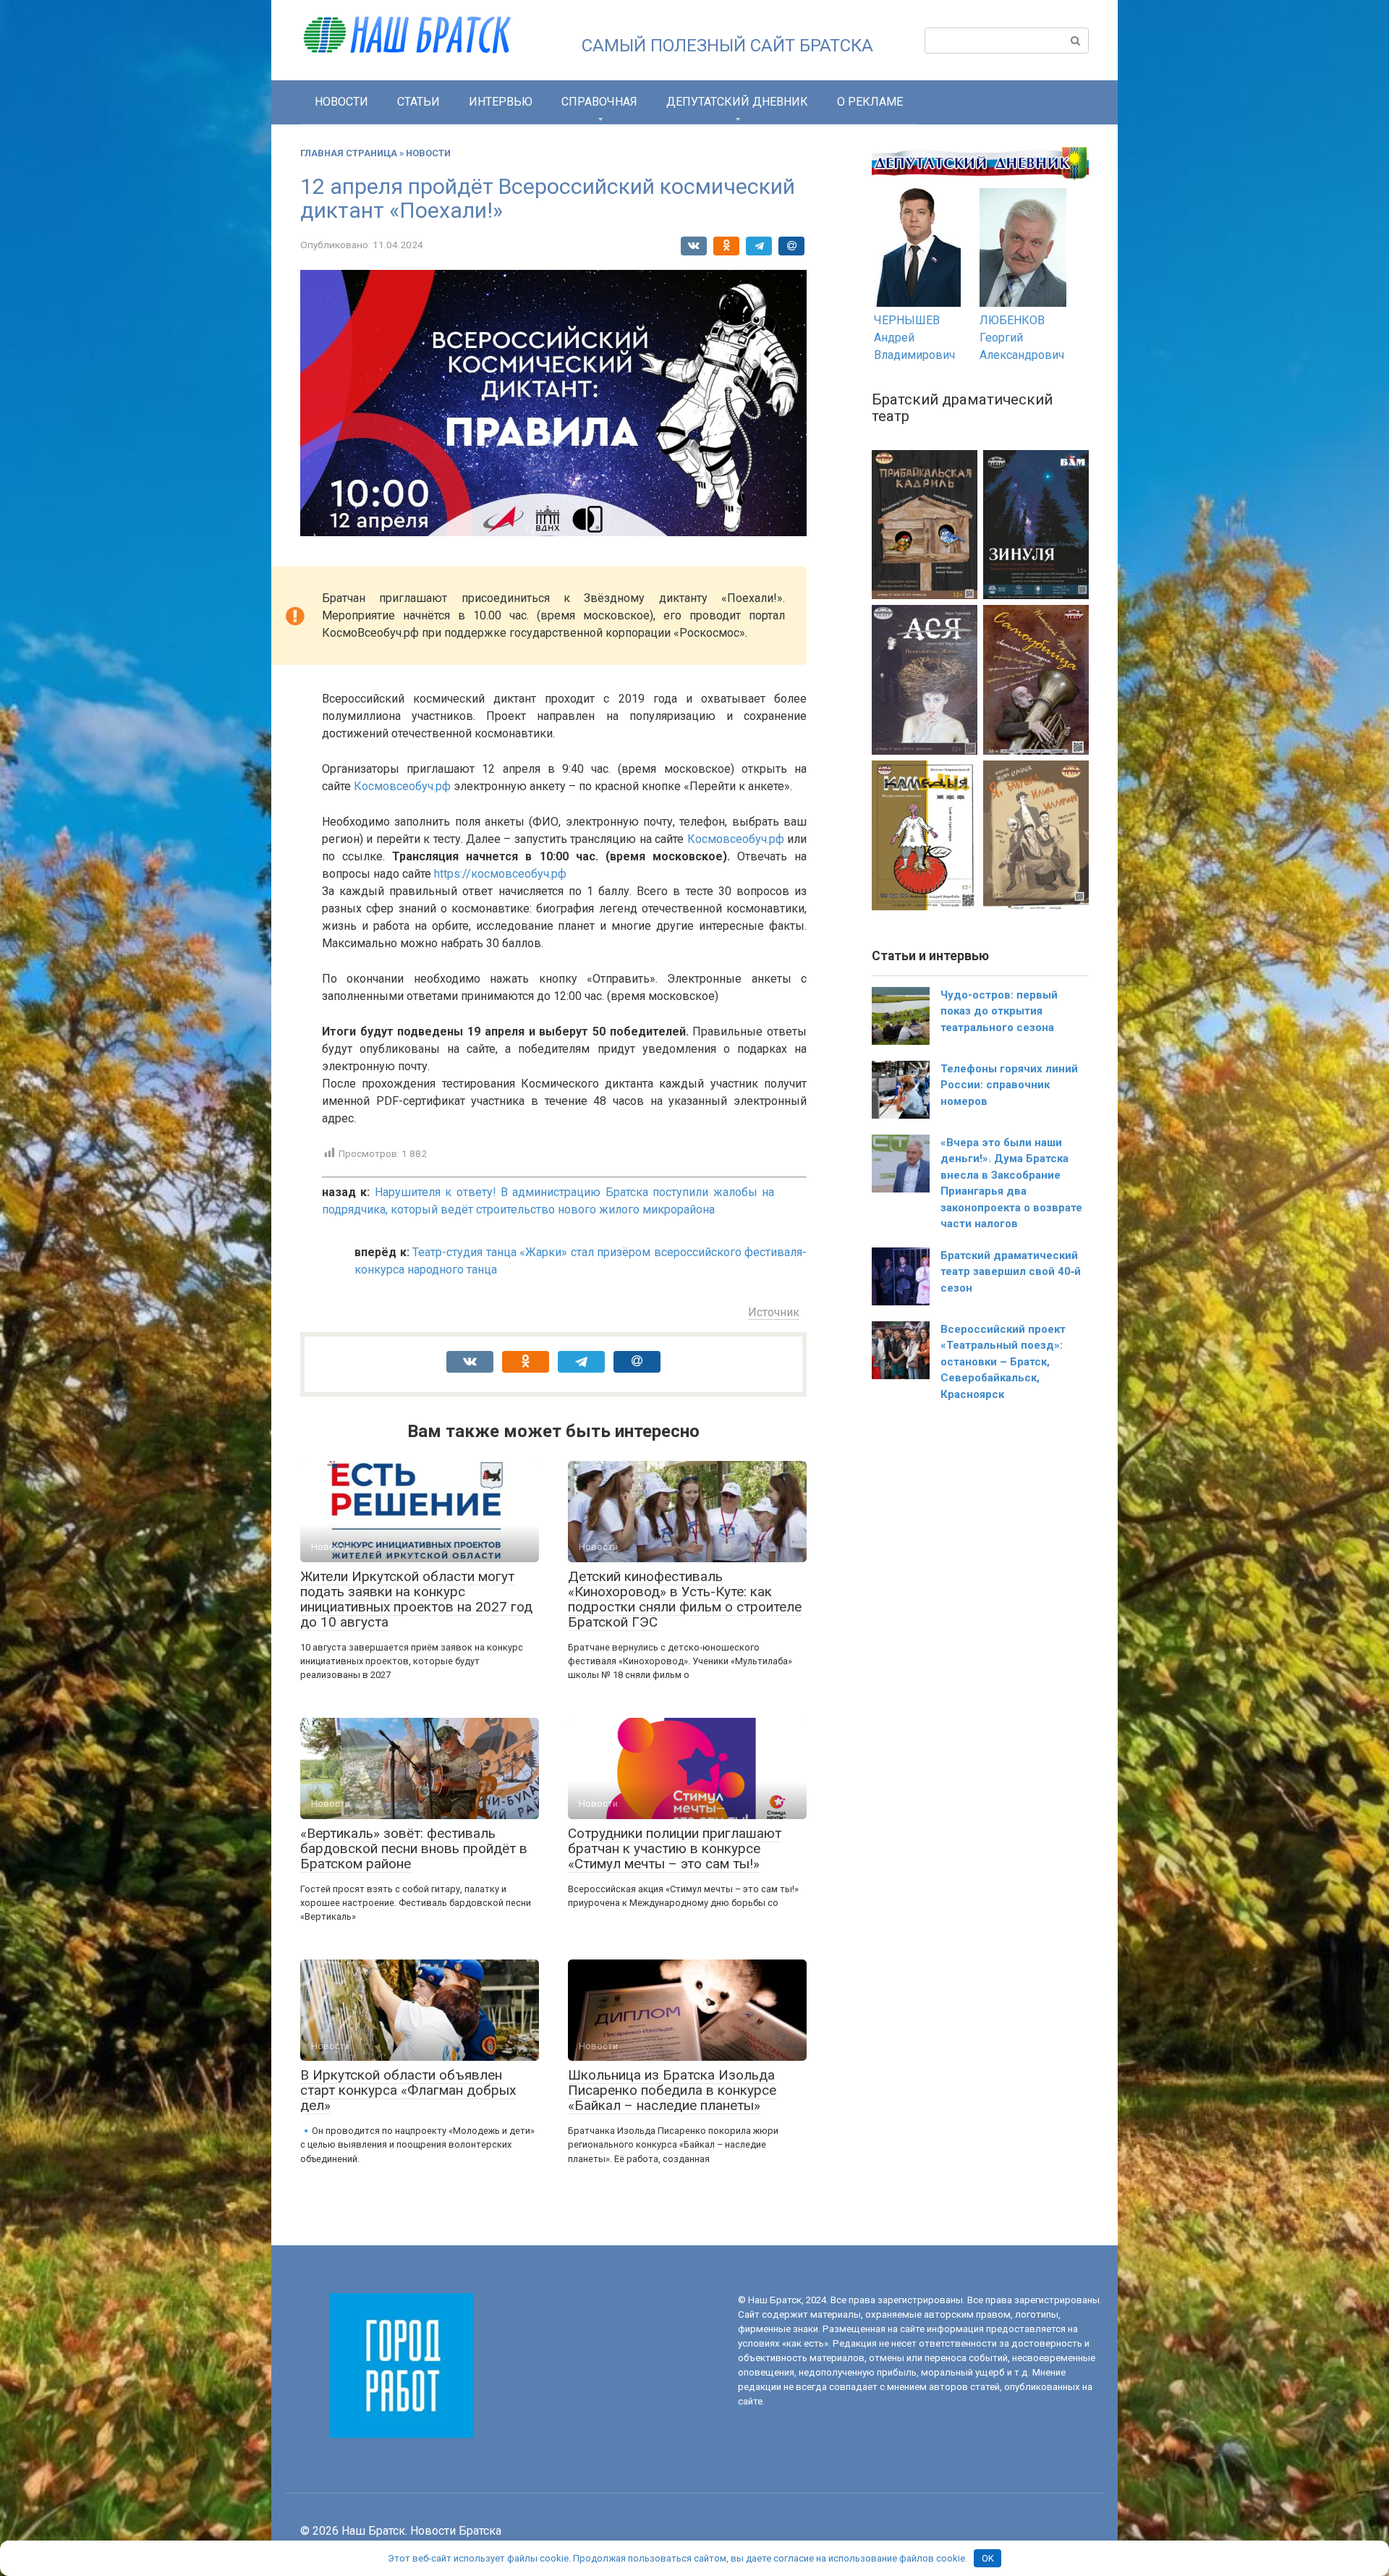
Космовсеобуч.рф (402, 786)
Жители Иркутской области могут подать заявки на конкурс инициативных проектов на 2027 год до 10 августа (416, 1599)
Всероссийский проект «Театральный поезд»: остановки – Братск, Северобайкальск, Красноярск (1003, 1362)
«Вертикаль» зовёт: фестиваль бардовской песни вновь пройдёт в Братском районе (414, 1848)
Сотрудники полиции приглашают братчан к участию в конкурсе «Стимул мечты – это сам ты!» (675, 1848)
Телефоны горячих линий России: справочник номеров (1009, 1085)
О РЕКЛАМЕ (870, 102)
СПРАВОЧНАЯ (599, 102)
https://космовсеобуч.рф (499, 874)
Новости (341, 102)
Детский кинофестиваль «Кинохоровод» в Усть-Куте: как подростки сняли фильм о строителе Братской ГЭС (685, 1599)
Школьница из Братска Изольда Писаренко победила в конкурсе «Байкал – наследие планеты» (672, 2090)
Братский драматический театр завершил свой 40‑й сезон (1011, 1272)
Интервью (501, 102)
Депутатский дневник (737, 102)
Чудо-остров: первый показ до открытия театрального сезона (999, 1011)
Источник (774, 1312)
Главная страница (349, 153)
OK (988, 2558)
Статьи (419, 102)
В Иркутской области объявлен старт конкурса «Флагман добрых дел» (408, 2090)
